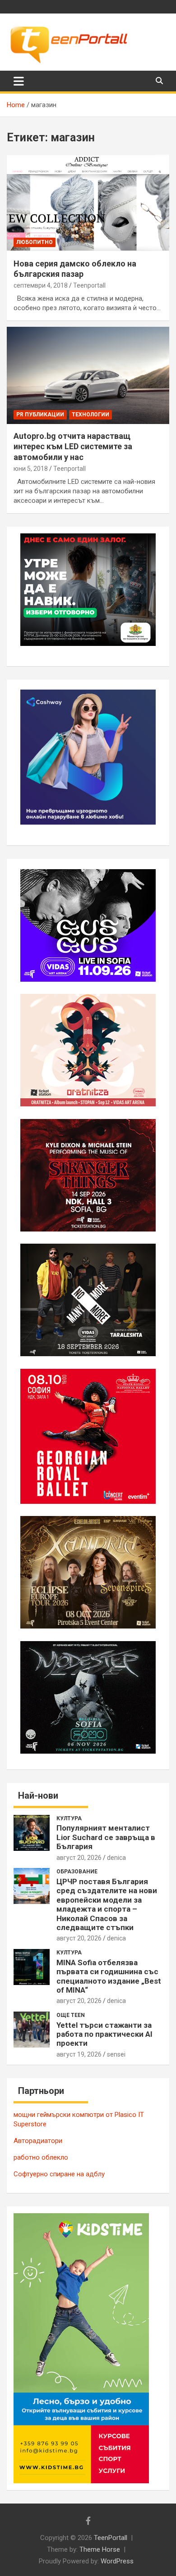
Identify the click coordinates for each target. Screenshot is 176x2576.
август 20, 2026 (79, 1858)
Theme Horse (100, 2549)
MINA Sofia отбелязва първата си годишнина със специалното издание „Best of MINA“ (109, 1976)
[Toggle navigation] (19, 81)
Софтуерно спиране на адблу (59, 2174)
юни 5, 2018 (31, 469)
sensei (116, 2054)
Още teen (71, 2015)
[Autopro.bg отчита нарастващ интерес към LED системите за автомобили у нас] (88, 375)
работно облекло (41, 2157)
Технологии (90, 415)
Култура (69, 1818)
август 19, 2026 (79, 2054)
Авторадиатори (38, 2141)
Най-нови (38, 1796)
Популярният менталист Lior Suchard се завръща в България (106, 1837)
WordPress (117, 2561)
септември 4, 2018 (41, 285)
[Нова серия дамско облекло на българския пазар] (88, 203)
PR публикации (40, 415)
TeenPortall (111, 2538)
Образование (77, 1872)
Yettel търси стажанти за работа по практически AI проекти (104, 2034)
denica (116, 1858)
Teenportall (89, 285)
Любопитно (35, 242)
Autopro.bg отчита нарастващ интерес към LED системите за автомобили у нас (73, 447)
